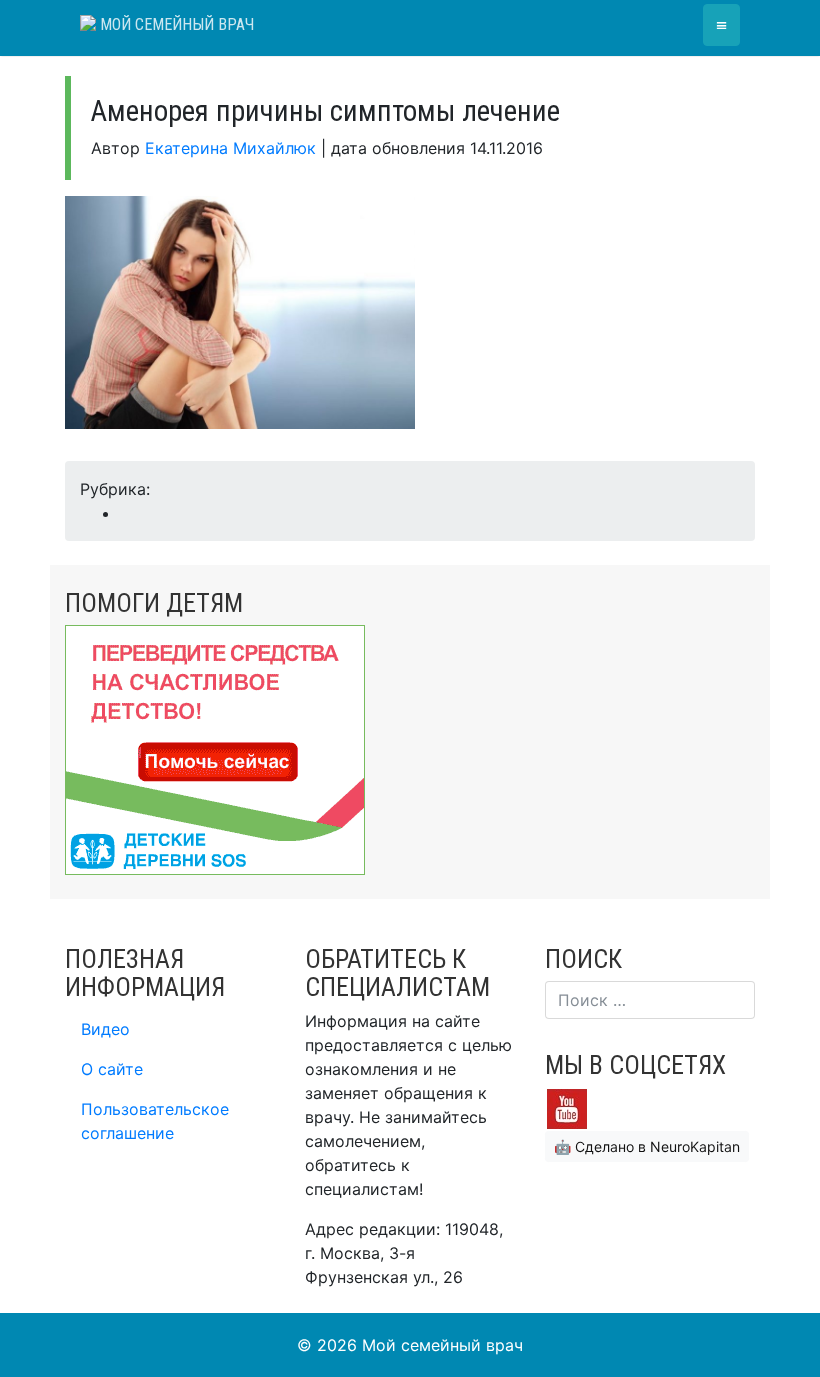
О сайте (112, 1069)
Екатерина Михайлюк (230, 148)
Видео (105, 1029)
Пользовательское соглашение (155, 1121)
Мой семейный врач (175, 24)
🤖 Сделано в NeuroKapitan (647, 1146)
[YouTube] (567, 1107)
